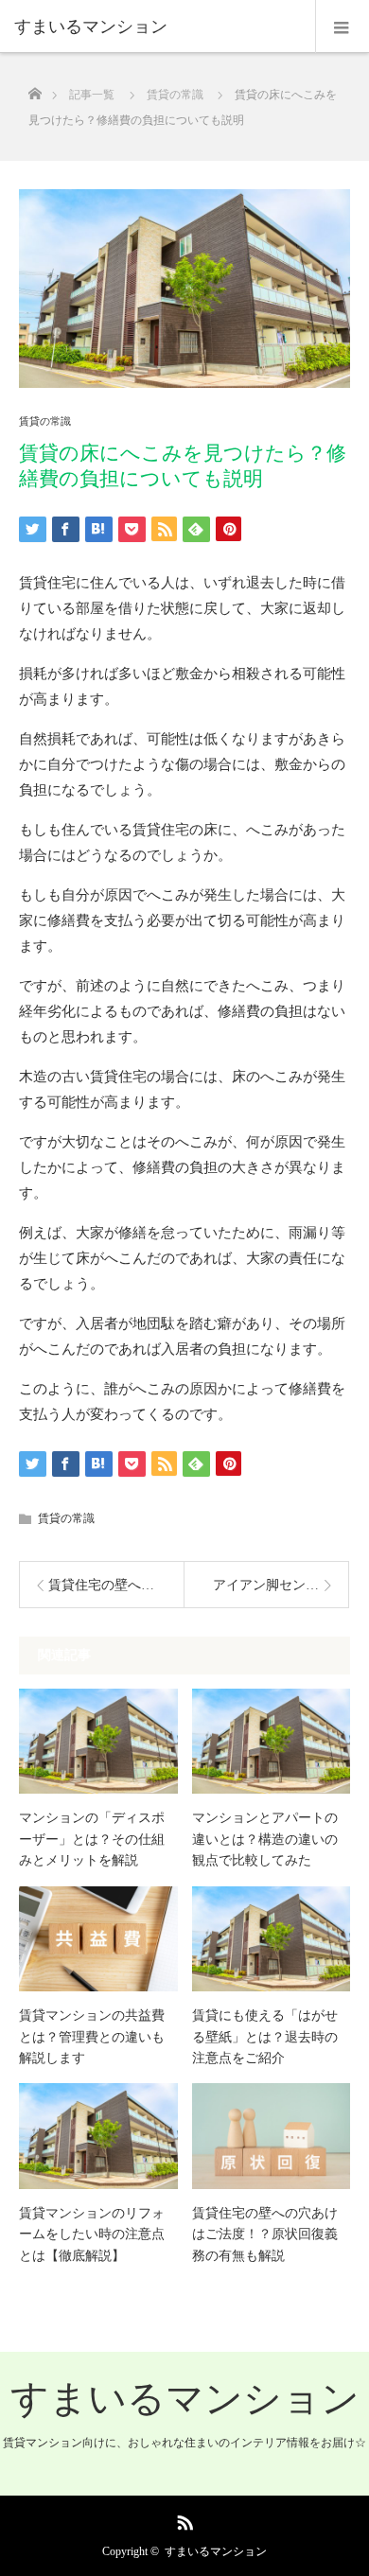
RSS (183, 2519)
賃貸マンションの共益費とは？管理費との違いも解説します (92, 2037)
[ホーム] (35, 88)
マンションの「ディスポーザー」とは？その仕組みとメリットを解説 (92, 1839)
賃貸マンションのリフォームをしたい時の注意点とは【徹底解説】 (92, 2234)
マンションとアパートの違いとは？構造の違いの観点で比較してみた (265, 1839)
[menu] (342, 26)
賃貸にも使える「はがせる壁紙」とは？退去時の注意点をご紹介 (265, 2037)
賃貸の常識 (45, 421)
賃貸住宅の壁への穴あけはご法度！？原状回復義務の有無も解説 (265, 2234)
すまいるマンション (185, 2399)
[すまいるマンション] (156, 26)
